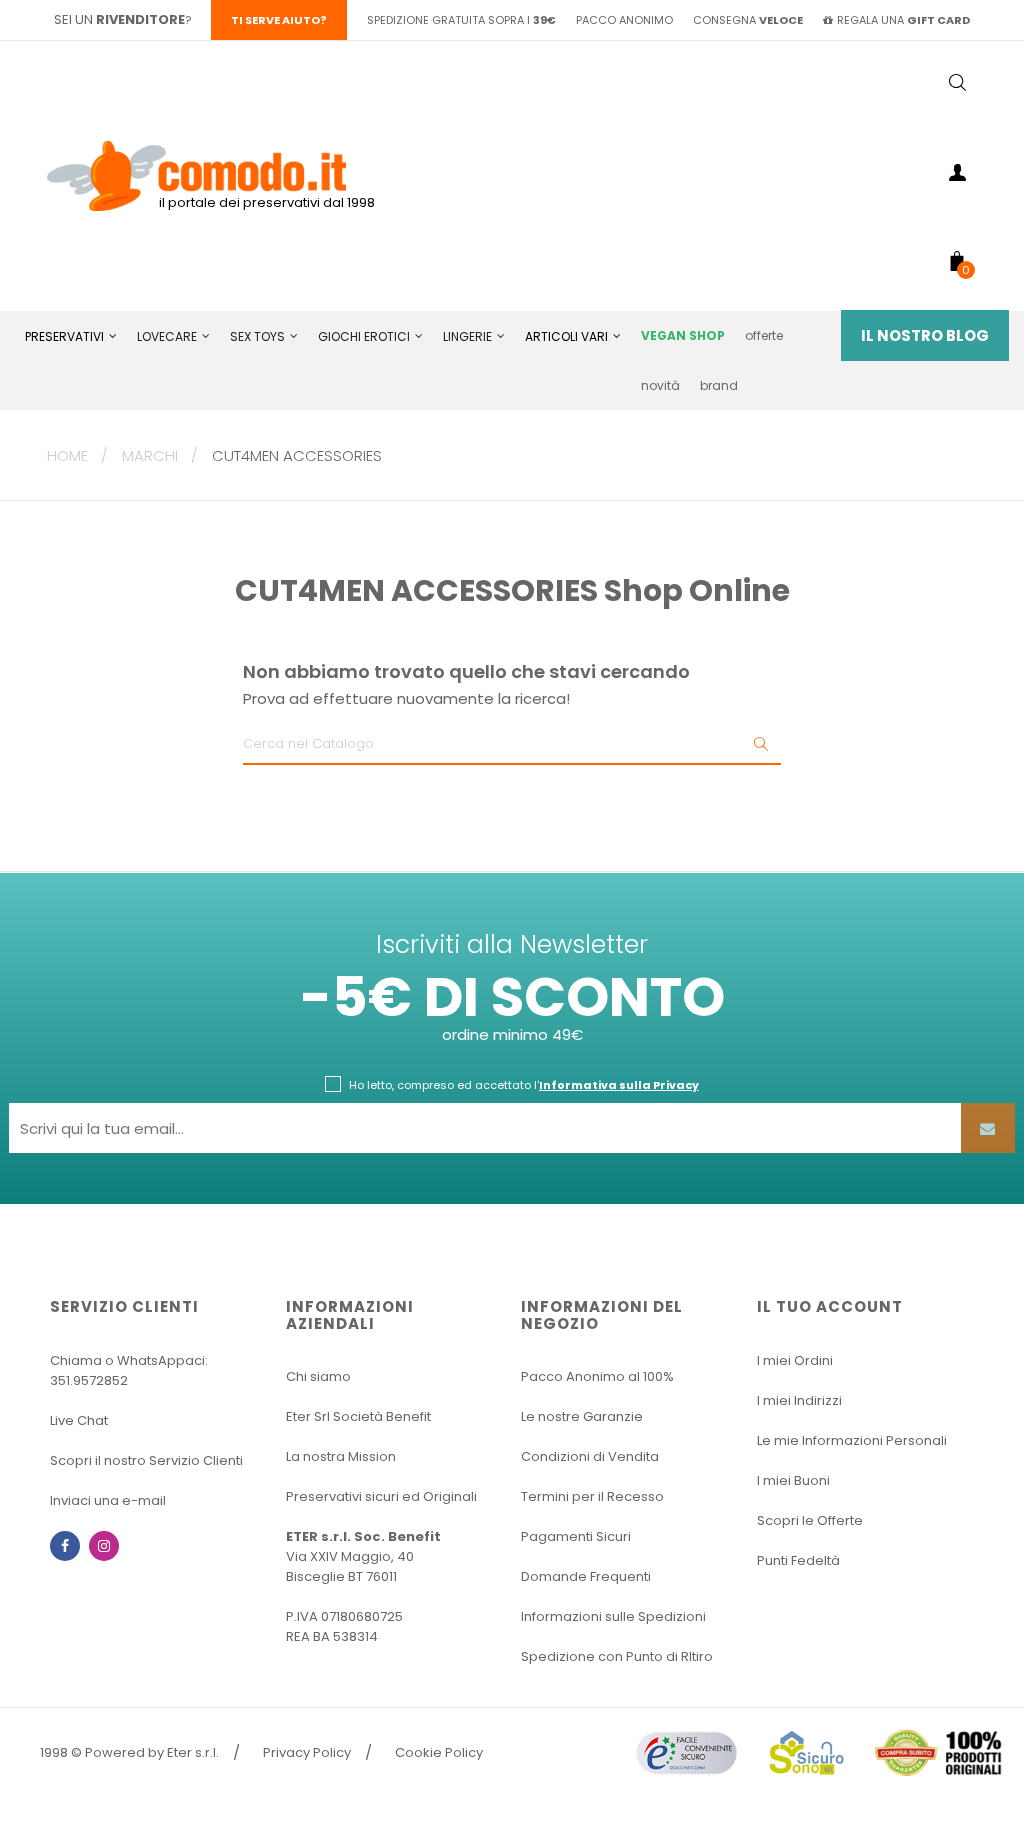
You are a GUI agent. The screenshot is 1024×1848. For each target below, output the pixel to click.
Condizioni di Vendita (590, 1456)
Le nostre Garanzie (582, 1416)
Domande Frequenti (586, 1576)
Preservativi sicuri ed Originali (381, 1496)
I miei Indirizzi (799, 1400)
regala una (903, 20)
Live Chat (79, 1420)
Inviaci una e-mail (108, 1500)
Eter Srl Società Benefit (358, 1416)
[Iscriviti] (988, 1128)
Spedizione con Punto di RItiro (617, 1656)
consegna (748, 20)
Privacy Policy (307, 1752)
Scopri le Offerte (810, 1520)
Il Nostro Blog (925, 335)
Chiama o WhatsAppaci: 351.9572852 (129, 1370)
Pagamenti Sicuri (576, 1536)
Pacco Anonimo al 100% (597, 1376)
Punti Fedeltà (798, 1560)
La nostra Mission (341, 1456)
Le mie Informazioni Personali (852, 1440)
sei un (119, 19)
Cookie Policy (439, 1752)
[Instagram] (104, 1546)
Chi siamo (318, 1376)
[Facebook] (65, 1546)
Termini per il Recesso (592, 1496)
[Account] (957, 176)
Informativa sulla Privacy (619, 1085)
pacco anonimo (624, 20)
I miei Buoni (793, 1480)
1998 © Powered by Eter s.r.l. (129, 1752)
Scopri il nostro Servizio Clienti (146, 1460)
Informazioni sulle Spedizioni (613, 1616)
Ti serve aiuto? (279, 20)
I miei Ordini (795, 1360)
